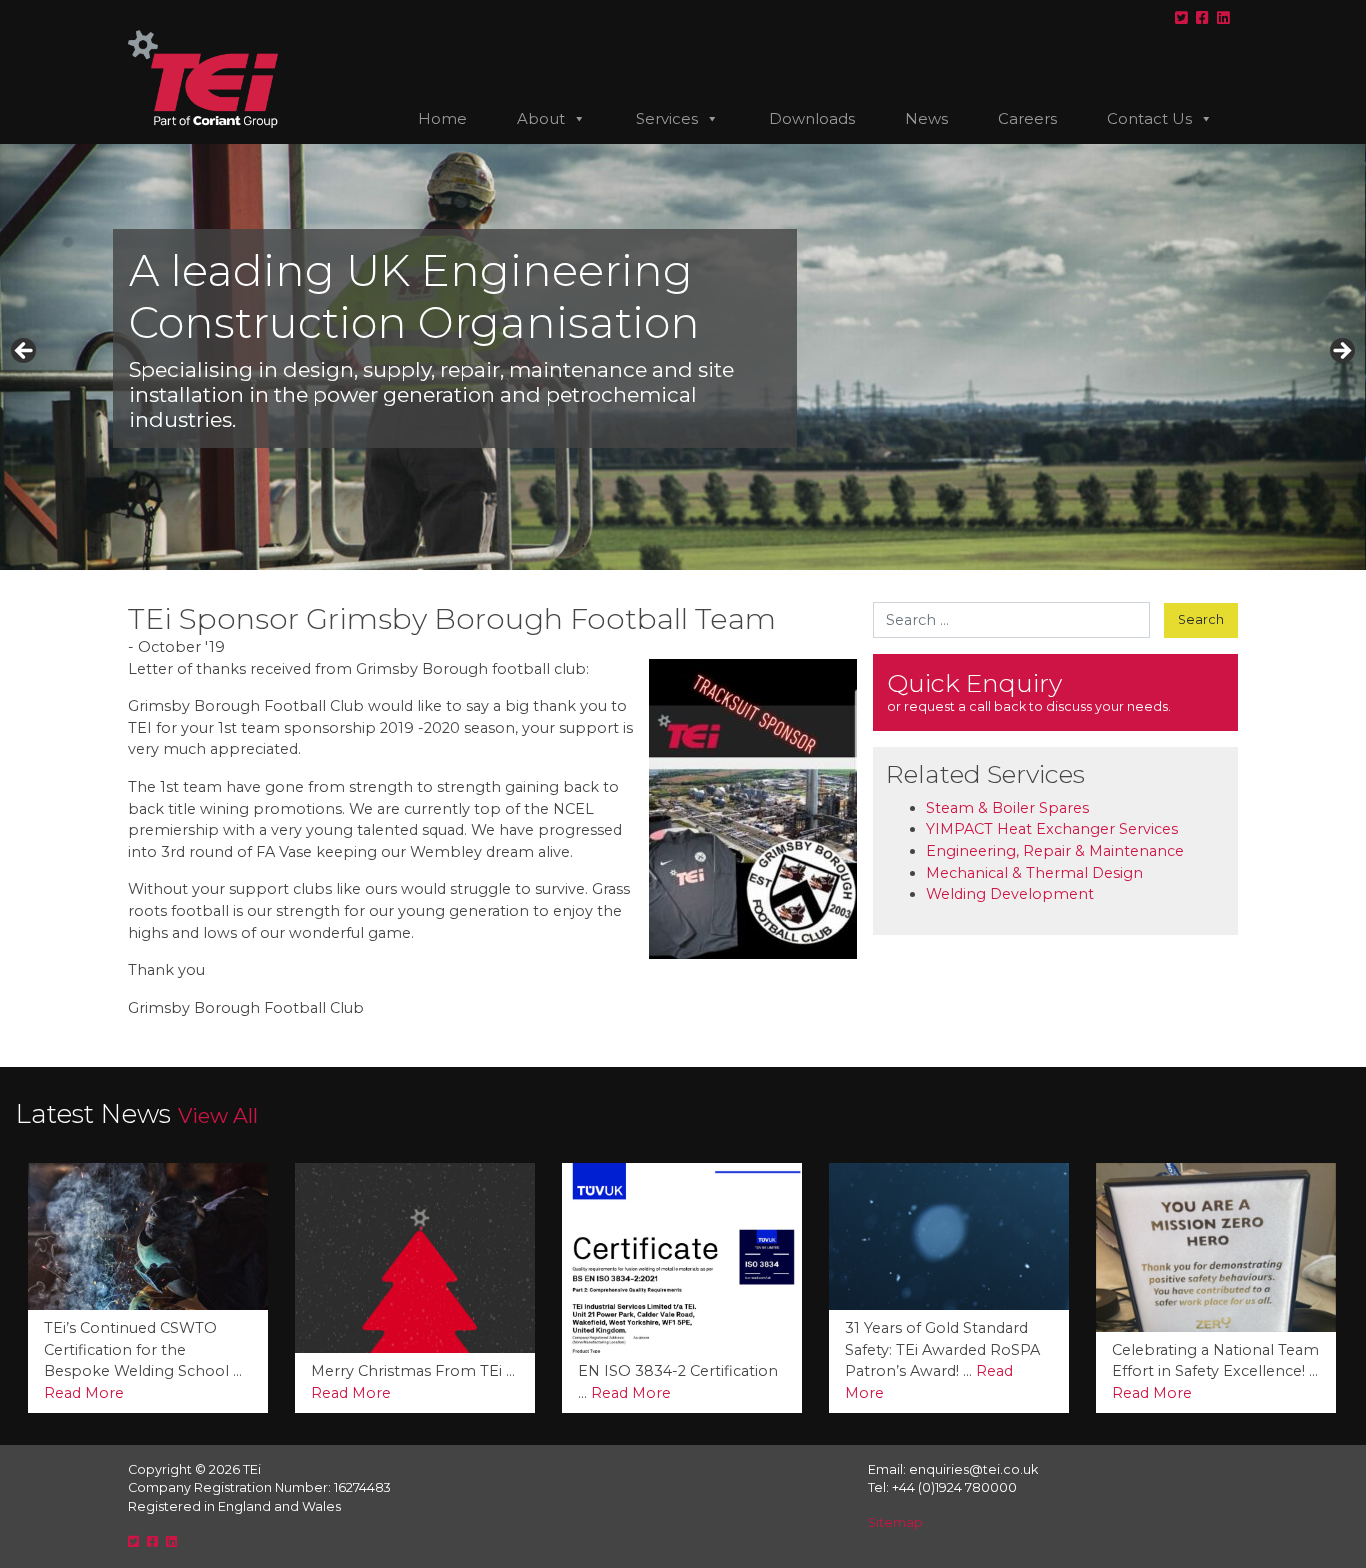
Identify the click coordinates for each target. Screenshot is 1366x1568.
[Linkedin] (1223, 18)
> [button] (1341, 352)
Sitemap (895, 1522)
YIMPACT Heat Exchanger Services (1052, 829)
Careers (1027, 118)
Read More (104, 1393)
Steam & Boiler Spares (1007, 808)
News (926, 118)
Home (442, 118)
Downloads (812, 118)
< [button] (25, 352)
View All (218, 1115)
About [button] (541, 118)
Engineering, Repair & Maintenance (1055, 851)
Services (667, 118)
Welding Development (1010, 894)
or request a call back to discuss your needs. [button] (1029, 691)
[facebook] (1202, 18)
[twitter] (1181, 18)
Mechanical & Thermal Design (1034, 873)
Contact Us (1149, 118)
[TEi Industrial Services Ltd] (203, 87)
